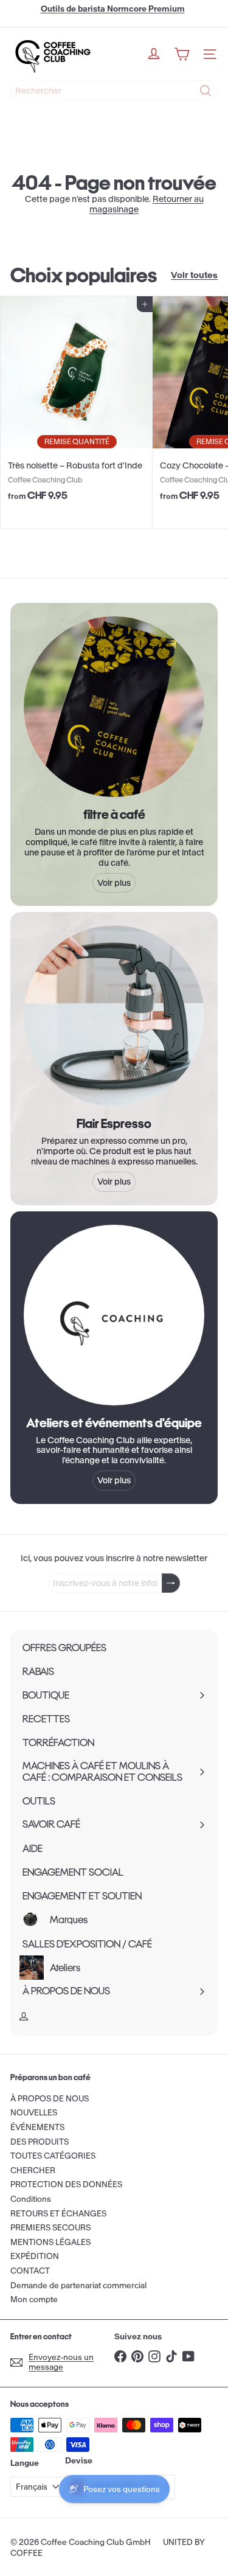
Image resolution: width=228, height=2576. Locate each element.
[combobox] (114, 91)
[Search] (206, 91)
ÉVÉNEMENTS (37, 2127)
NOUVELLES (34, 2113)
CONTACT (30, 2271)
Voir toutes (194, 275)
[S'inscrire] (171, 1583)
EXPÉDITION (35, 2256)
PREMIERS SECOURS (50, 2228)
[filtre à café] (114, 707)
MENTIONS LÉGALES (50, 2242)
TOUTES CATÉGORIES (53, 2156)
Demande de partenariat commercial (78, 2285)
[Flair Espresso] (114, 1016)
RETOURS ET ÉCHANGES (58, 2214)
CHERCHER (33, 2170)
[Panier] (182, 54)
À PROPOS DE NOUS (50, 2099)
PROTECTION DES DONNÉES (66, 2184)
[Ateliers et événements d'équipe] (114, 1315)
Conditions (31, 2199)
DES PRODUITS (40, 2142)
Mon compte (34, 2299)
